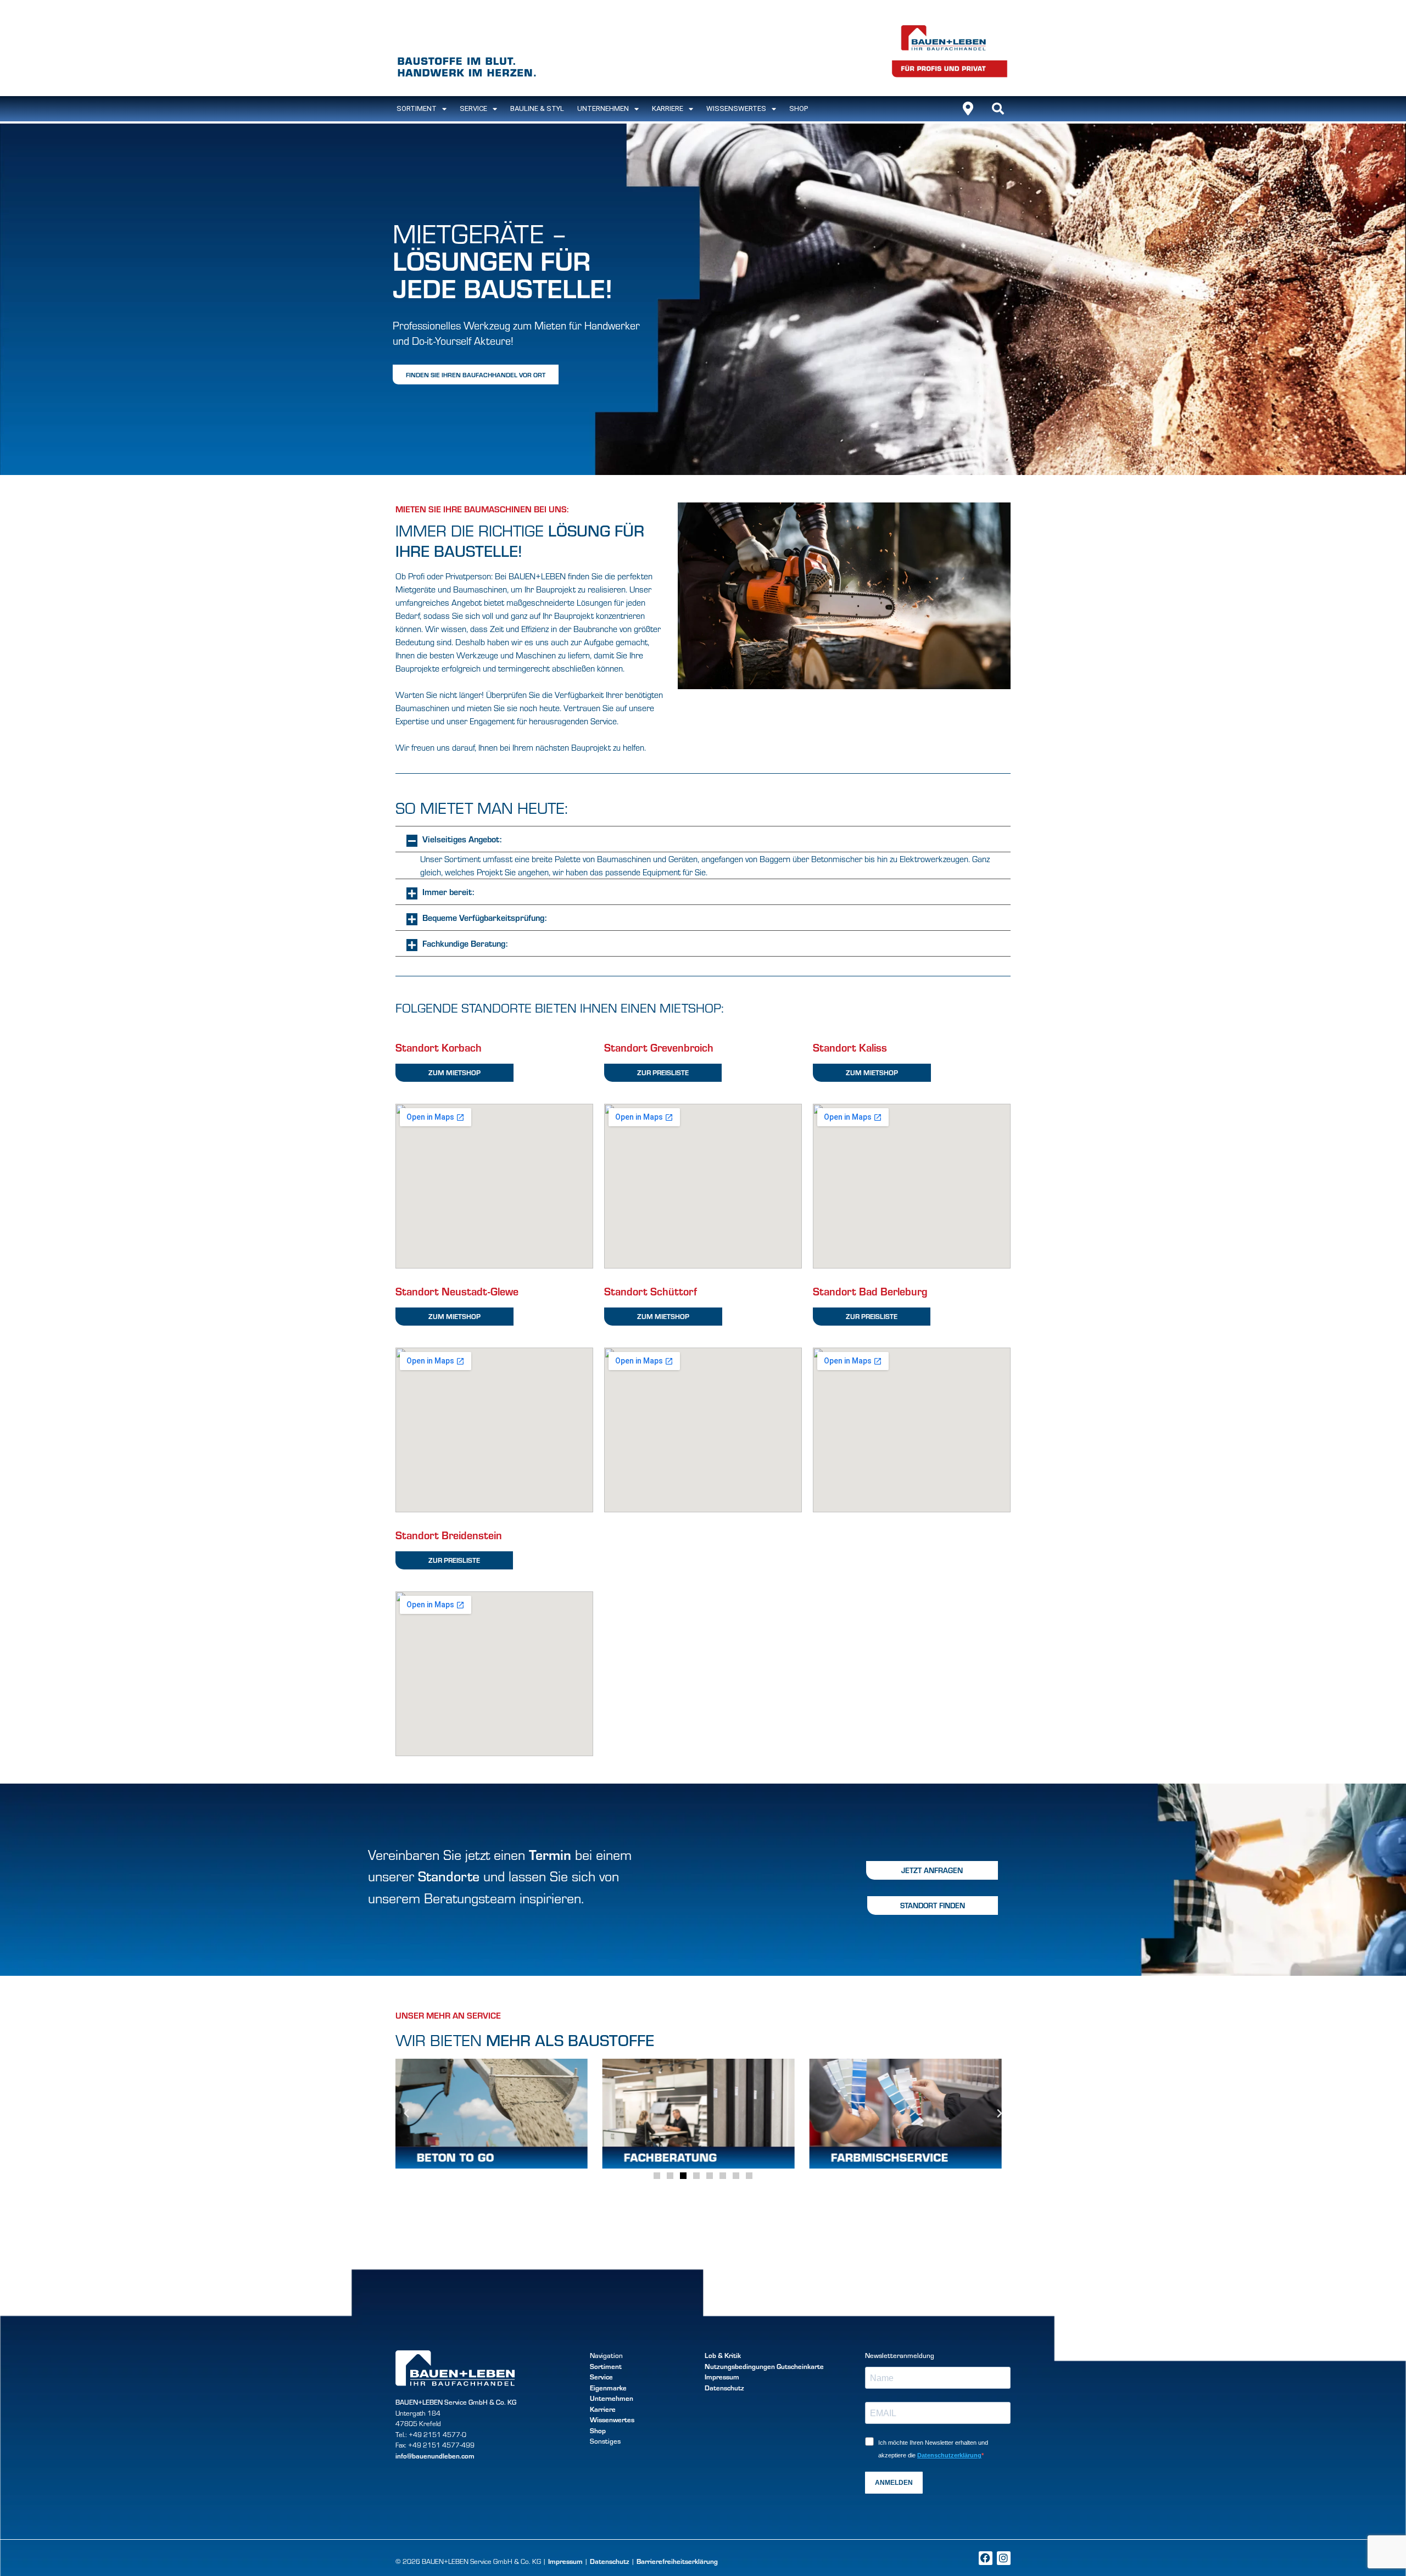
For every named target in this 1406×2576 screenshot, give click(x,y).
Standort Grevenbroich (659, 1047)
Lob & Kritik (723, 2355)
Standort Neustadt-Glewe (457, 1291)
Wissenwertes (612, 2419)
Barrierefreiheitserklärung (677, 2561)
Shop (799, 108)
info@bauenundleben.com (435, 2456)
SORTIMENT (417, 108)
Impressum (722, 2377)
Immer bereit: (448, 892)
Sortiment (606, 2366)
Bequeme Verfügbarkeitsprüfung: (484, 917)
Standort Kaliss (850, 1047)
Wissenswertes (736, 108)
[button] (998, 109)
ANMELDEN (894, 2483)
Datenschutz (724, 2388)
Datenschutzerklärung (949, 2455)
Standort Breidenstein (449, 1535)
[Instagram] (1004, 2558)
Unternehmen (603, 108)
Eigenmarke (608, 2388)
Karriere (668, 108)
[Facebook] (986, 2558)
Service (473, 108)
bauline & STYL (537, 108)
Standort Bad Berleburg (870, 1291)
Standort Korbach (439, 1047)
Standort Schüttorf (651, 1291)
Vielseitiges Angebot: (462, 839)
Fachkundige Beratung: (465, 943)
